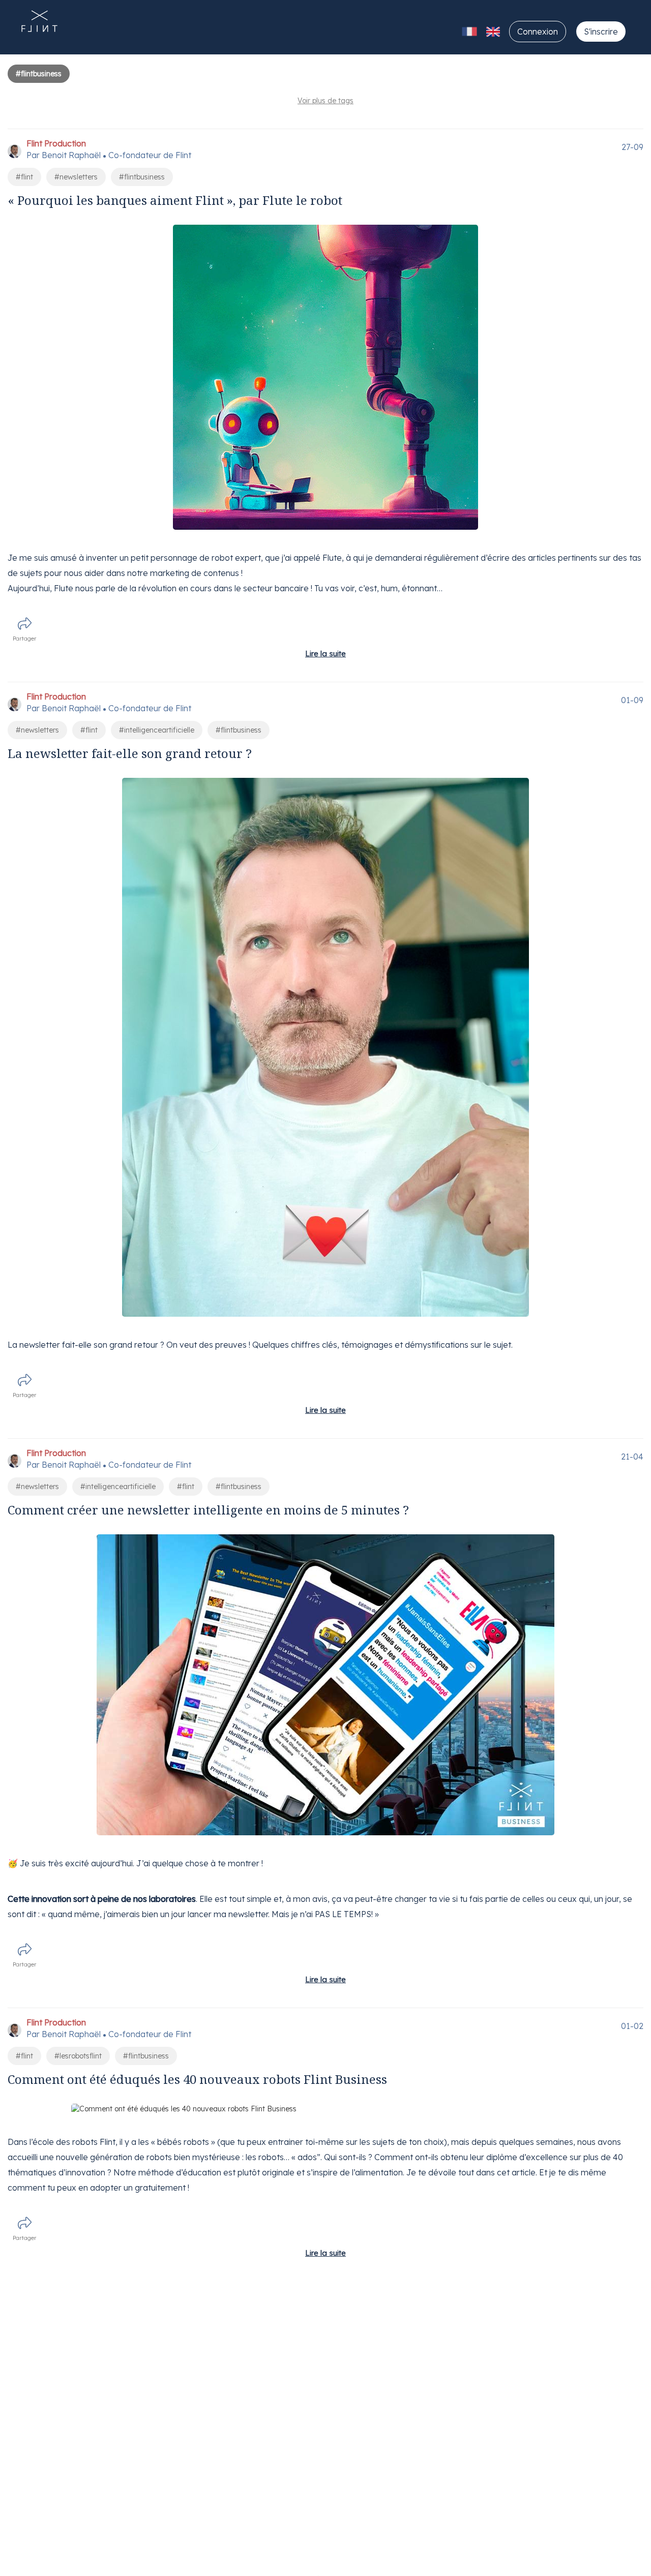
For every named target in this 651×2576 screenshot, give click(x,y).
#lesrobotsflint (78, 2056)
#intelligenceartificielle (157, 730)
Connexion (538, 32)
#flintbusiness (142, 177)
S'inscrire (601, 32)
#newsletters (76, 177)
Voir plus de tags (325, 101)
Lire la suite (325, 654)
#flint (24, 177)
